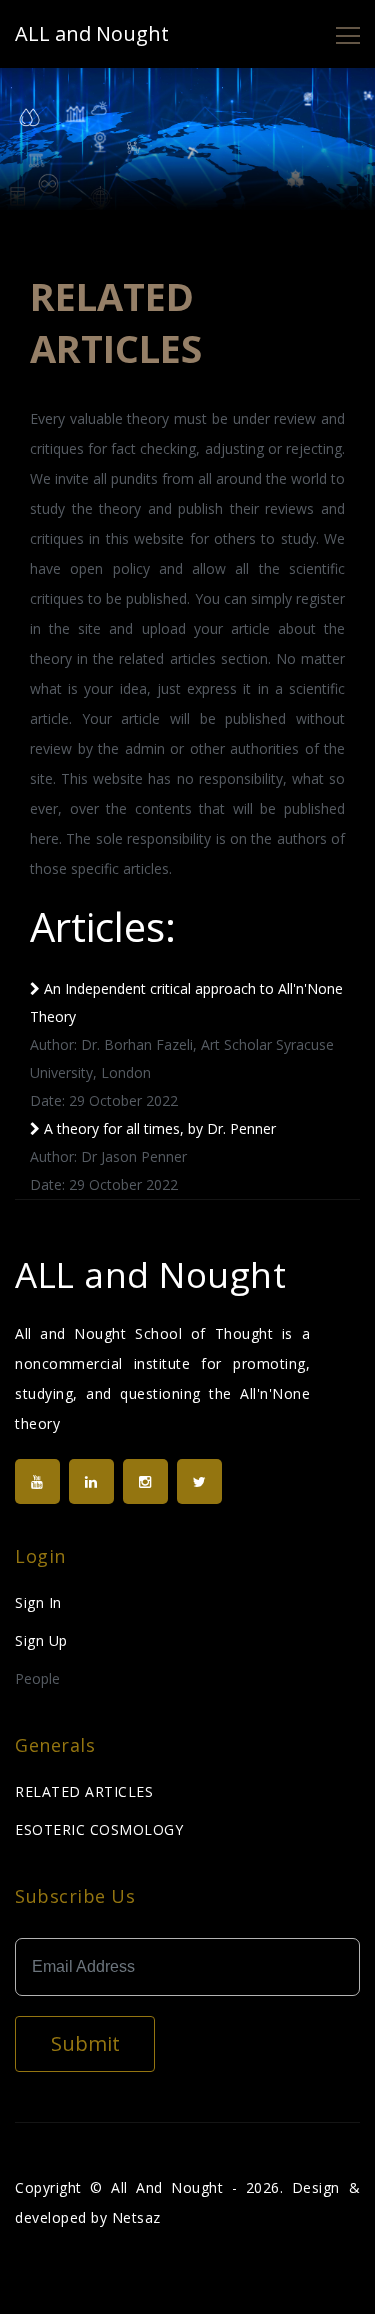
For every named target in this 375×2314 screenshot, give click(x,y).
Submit (85, 2043)
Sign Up (41, 1640)
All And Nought (167, 2187)
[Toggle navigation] (348, 34)
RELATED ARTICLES (84, 1791)
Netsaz (136, 2217)
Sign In (38, 1602)
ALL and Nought (92, 33)
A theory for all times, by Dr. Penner (158, 1128)
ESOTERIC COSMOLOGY (99, 1829)
